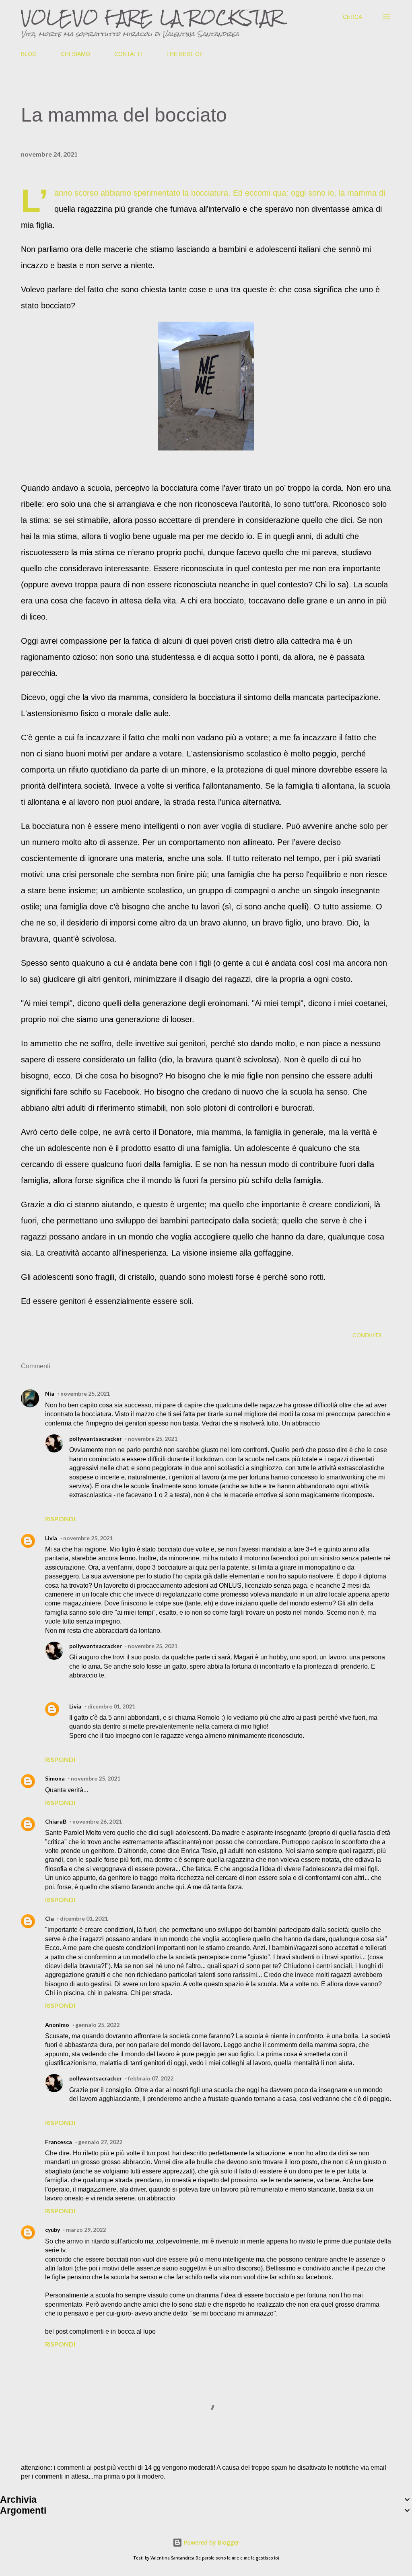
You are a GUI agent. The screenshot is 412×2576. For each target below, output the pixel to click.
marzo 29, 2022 (86, 2230)
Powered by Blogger (211, 2542)
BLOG (29, 54)
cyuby (53, 2230)
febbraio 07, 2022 (151, 2078)
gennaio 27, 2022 (100, 2142)
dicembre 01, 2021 (111, 1706)
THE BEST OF (185, 54)
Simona (55, 1778)
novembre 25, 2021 (85, 1393)
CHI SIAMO (75, 54)
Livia (51, 1538)
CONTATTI (128, 54)
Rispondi (60, 1519)
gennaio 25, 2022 (97, 2025)
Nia (50, 1393)
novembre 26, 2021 (97, 1821)
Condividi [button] (367, 1335)
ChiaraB (56, 1821)
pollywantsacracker (96, 1439)
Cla (49, 1918)
